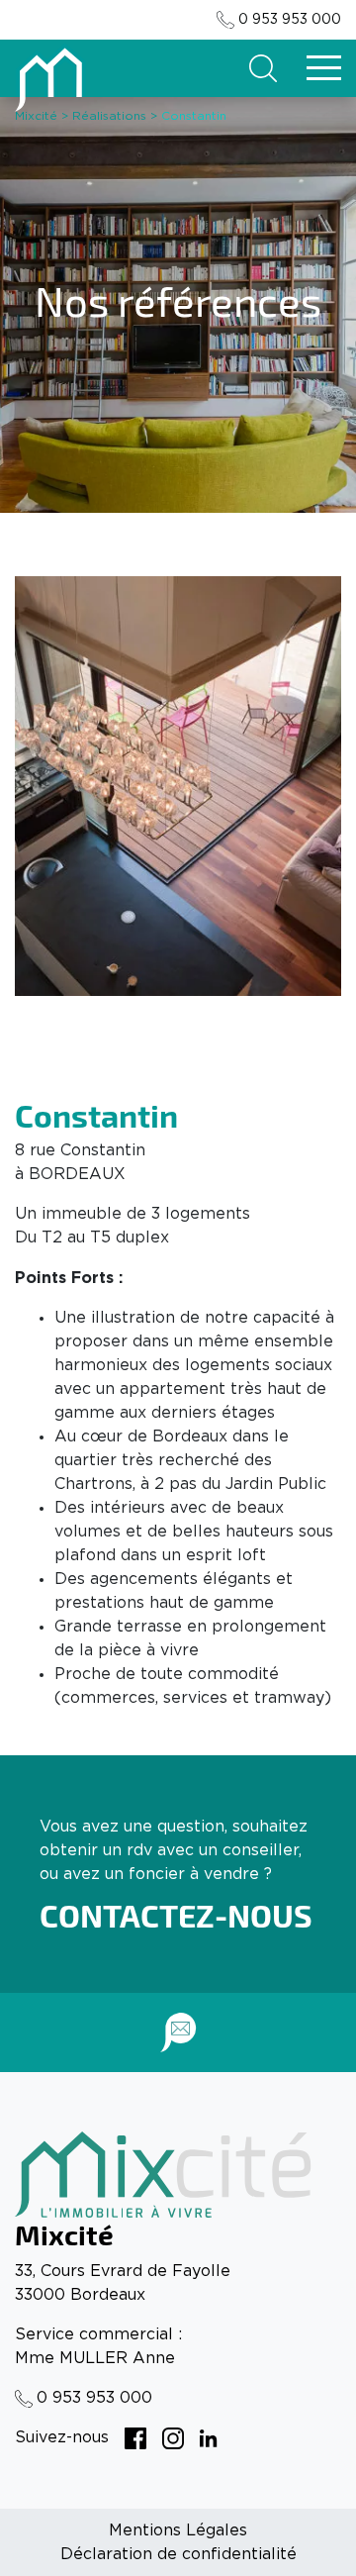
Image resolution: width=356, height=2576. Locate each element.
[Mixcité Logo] (50, 77)
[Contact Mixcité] (178, 2032)
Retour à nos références (178, 525)
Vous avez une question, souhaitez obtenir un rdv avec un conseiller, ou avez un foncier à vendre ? (174, 1850)
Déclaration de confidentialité (178, 2554)
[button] (263, 68)
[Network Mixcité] (135, 2437)
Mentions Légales (178, 2530)
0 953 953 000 (290, 20)
